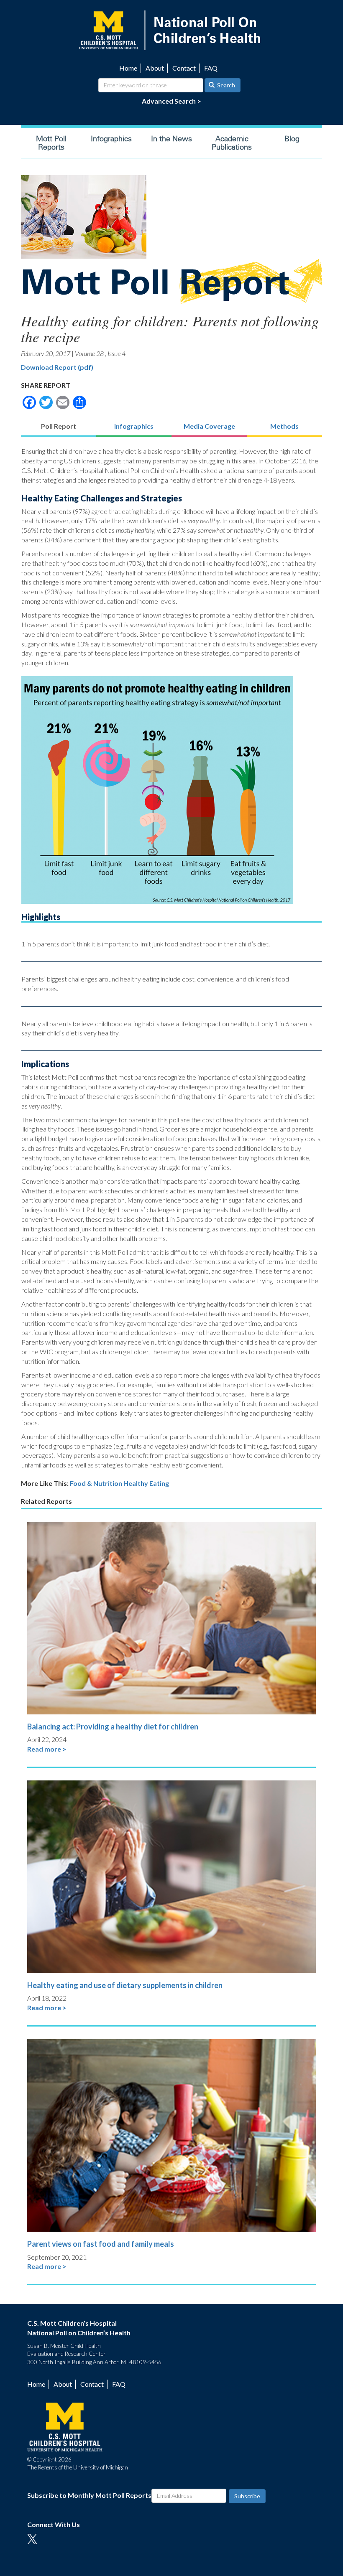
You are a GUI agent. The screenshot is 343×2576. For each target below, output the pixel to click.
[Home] (171, 29)
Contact (184, 68)
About (155, 68)
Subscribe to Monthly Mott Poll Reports (89, 2495)
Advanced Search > (171, 101)
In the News (171, 139)
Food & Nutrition (96, 1483)
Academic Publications (232, 143)
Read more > (47, 1749)
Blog (292, 139)
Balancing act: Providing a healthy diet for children (113, 1727)
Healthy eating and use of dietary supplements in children (125, 1985)
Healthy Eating (146, 1483)
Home (128, 68)
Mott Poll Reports (51, 143)
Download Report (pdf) (57, 367)
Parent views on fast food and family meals (101, 2244)
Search (225, 85)
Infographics (111, 139)
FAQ (211, 68)
